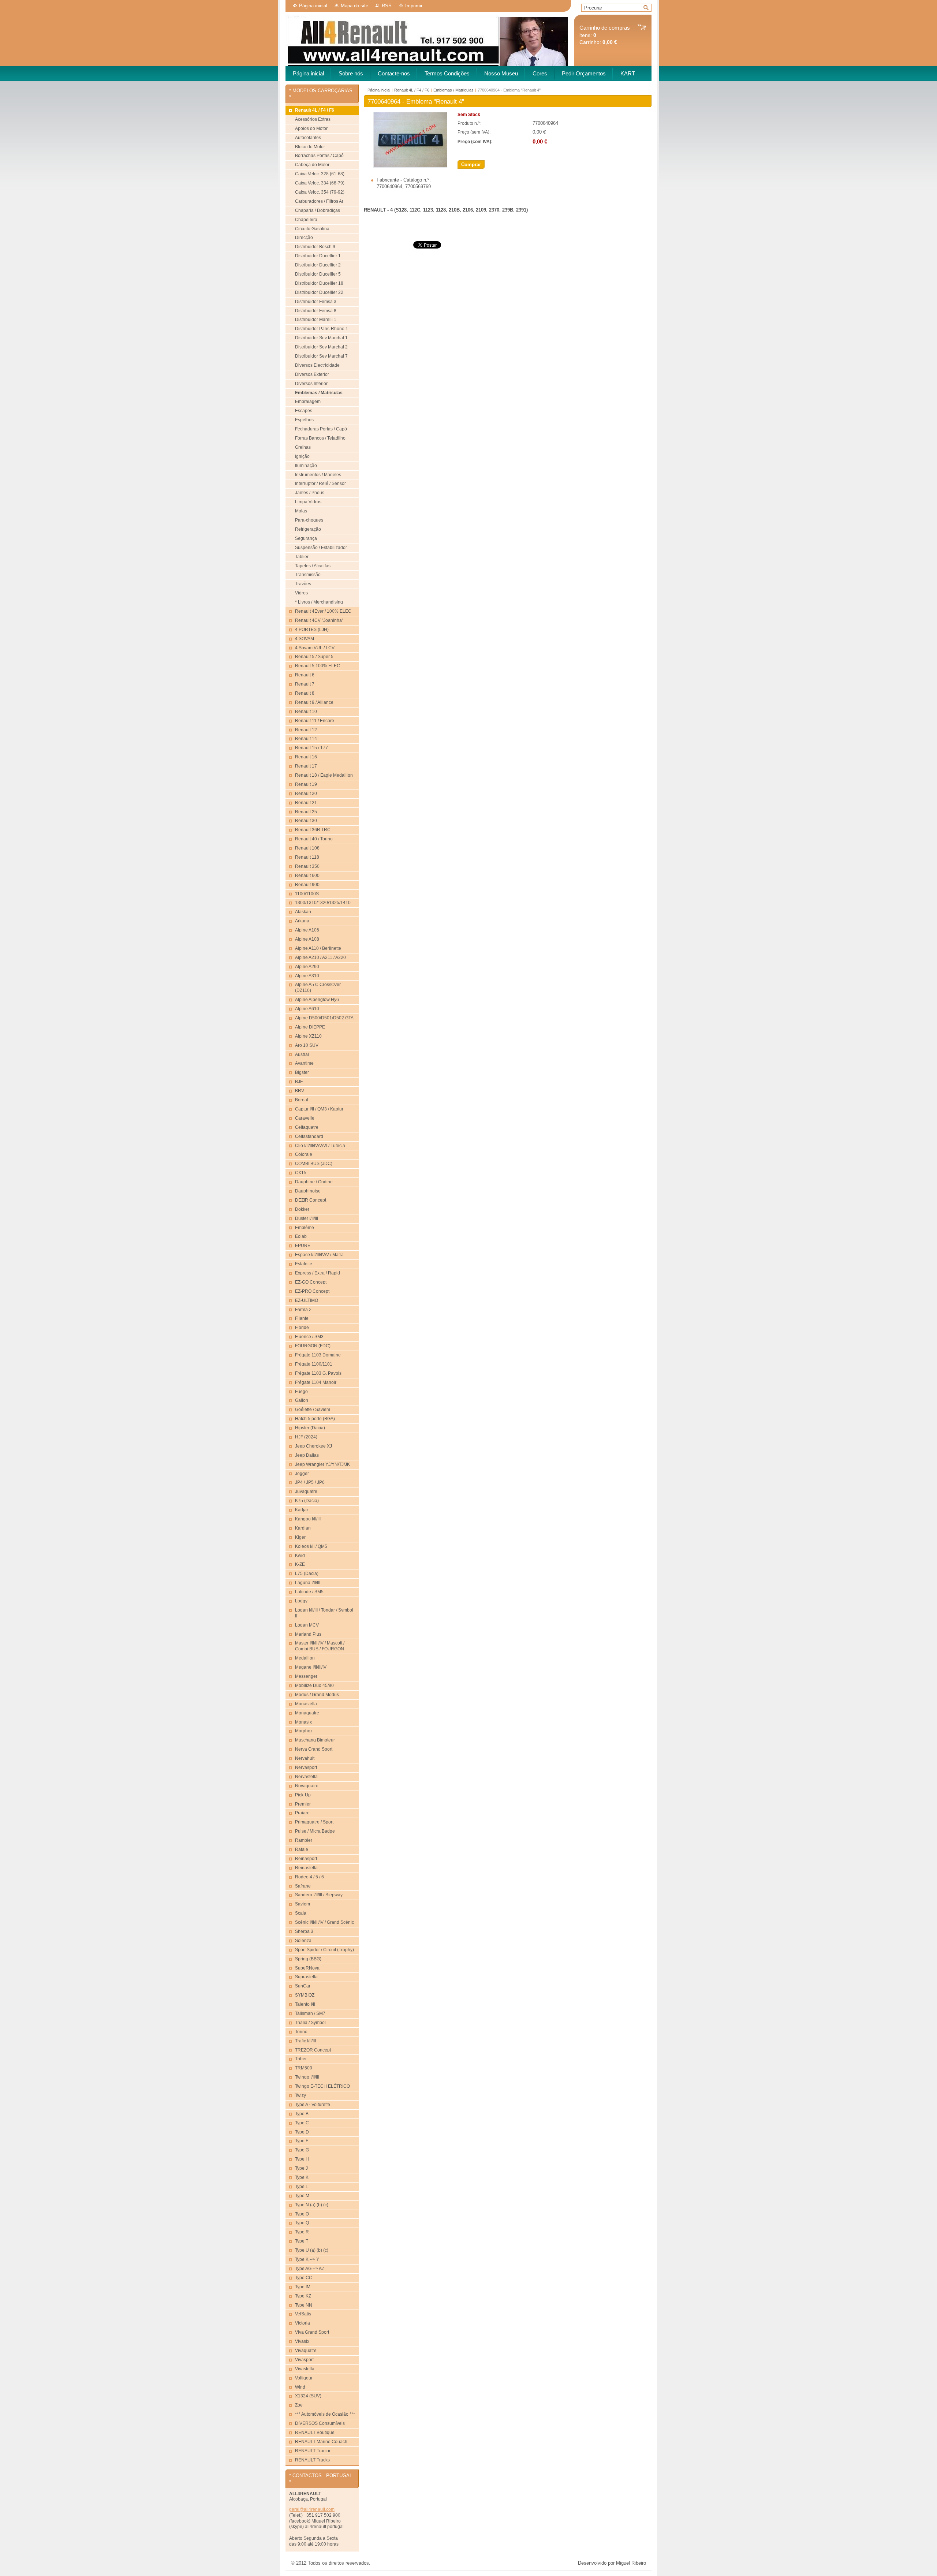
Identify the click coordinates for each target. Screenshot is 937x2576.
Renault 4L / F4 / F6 (412, 90)
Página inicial (313, 6)
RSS (387, 6)
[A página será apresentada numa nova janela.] (410, 166)
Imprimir (414, 6)
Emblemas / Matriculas (453, 90)
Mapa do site (354, 6)
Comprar (471, 165)
